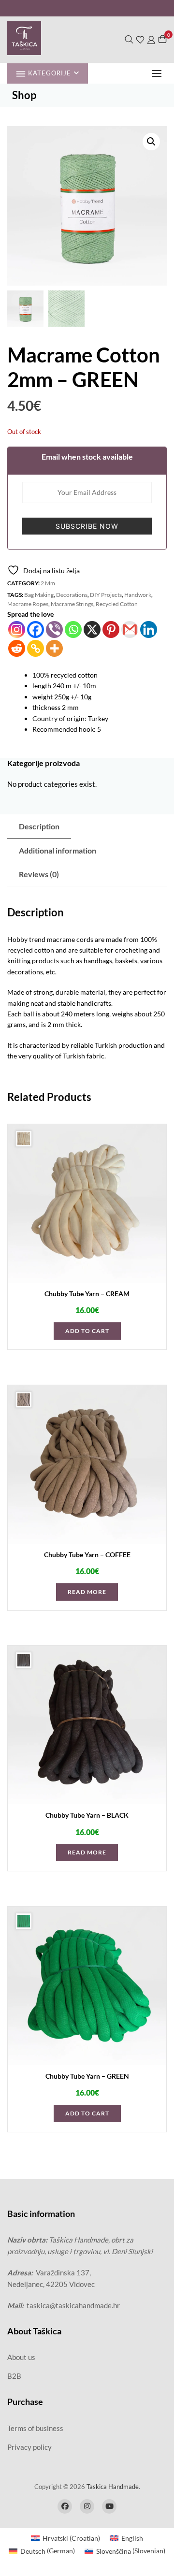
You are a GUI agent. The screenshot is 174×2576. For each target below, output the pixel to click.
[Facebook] (36, 630)
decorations (72, 595)
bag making (39, 595)
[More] (54, 648)
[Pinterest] (111, 630)
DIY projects (106, 595)
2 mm (48, 583)
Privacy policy (29, 2447)
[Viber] (54, 630)
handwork (138, 595)
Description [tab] (39, 826)
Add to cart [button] (87, 1331)
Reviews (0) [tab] (39, 874)
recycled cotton (117, 604)
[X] (92, 630)
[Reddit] (17, 648)
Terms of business (35, 2428)
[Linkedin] (149, 630)
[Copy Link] (36, 648)
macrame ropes (28, 604)
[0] (162, 39)
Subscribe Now (87, 526)
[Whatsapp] (73, 630)
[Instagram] (17, 630)
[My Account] (151, 39)
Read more (87, 1592)
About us (21, 2357)
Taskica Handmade (113, 2487)
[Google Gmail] (130, 630)
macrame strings (72, 604)
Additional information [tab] (58, 850)
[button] (159, 73)
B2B (14, 2376)
